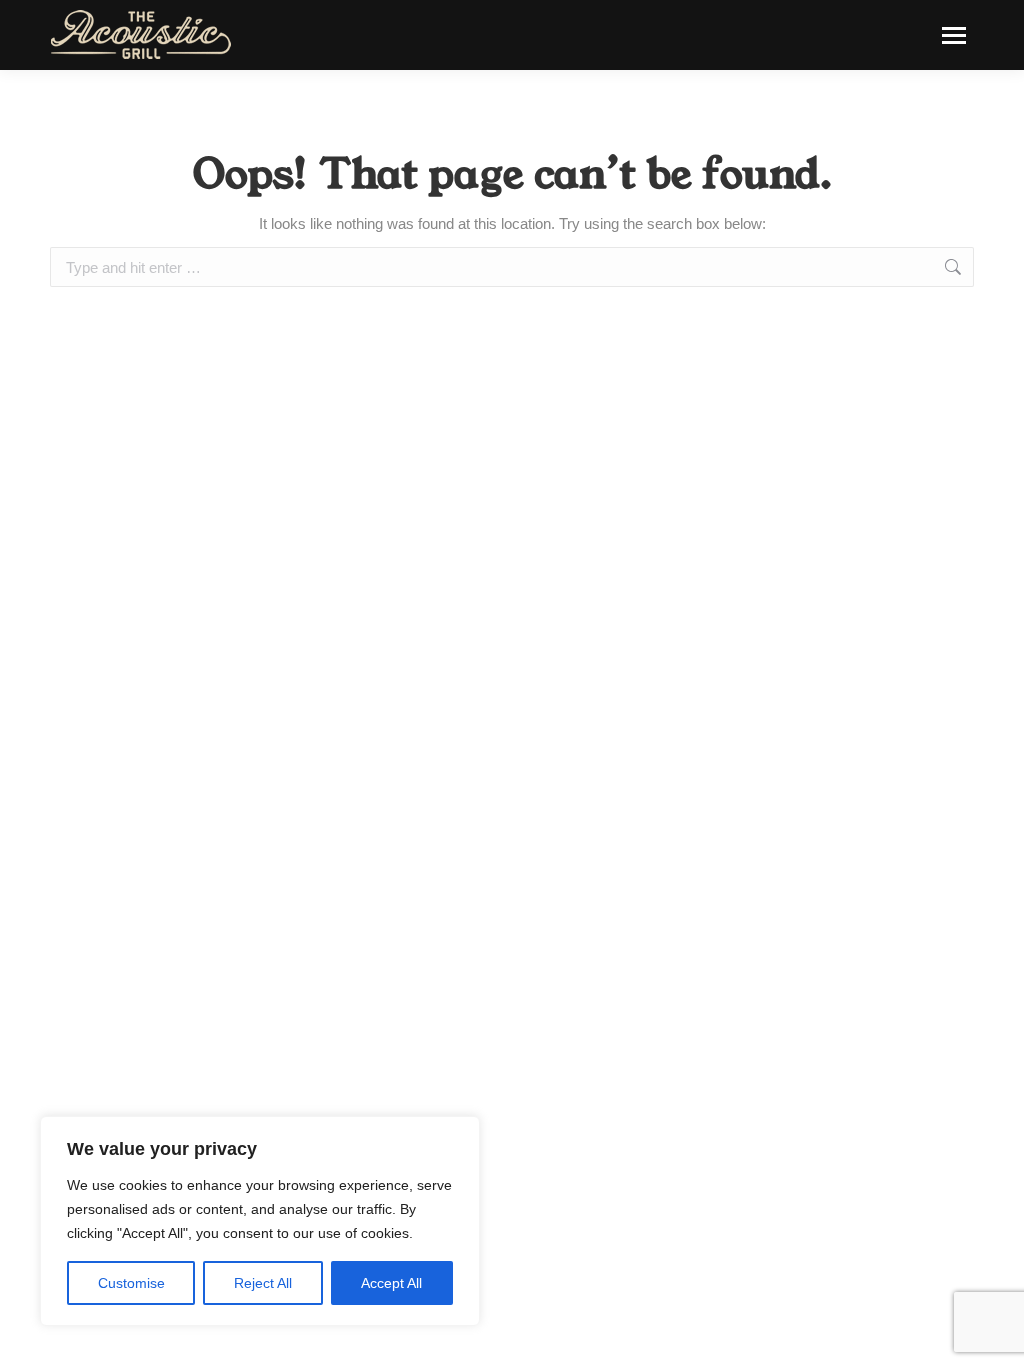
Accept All (391, 1283)
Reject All (263, 1283)
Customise (131, 1283)
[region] (260, 1221)
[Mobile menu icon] (954, 35)
